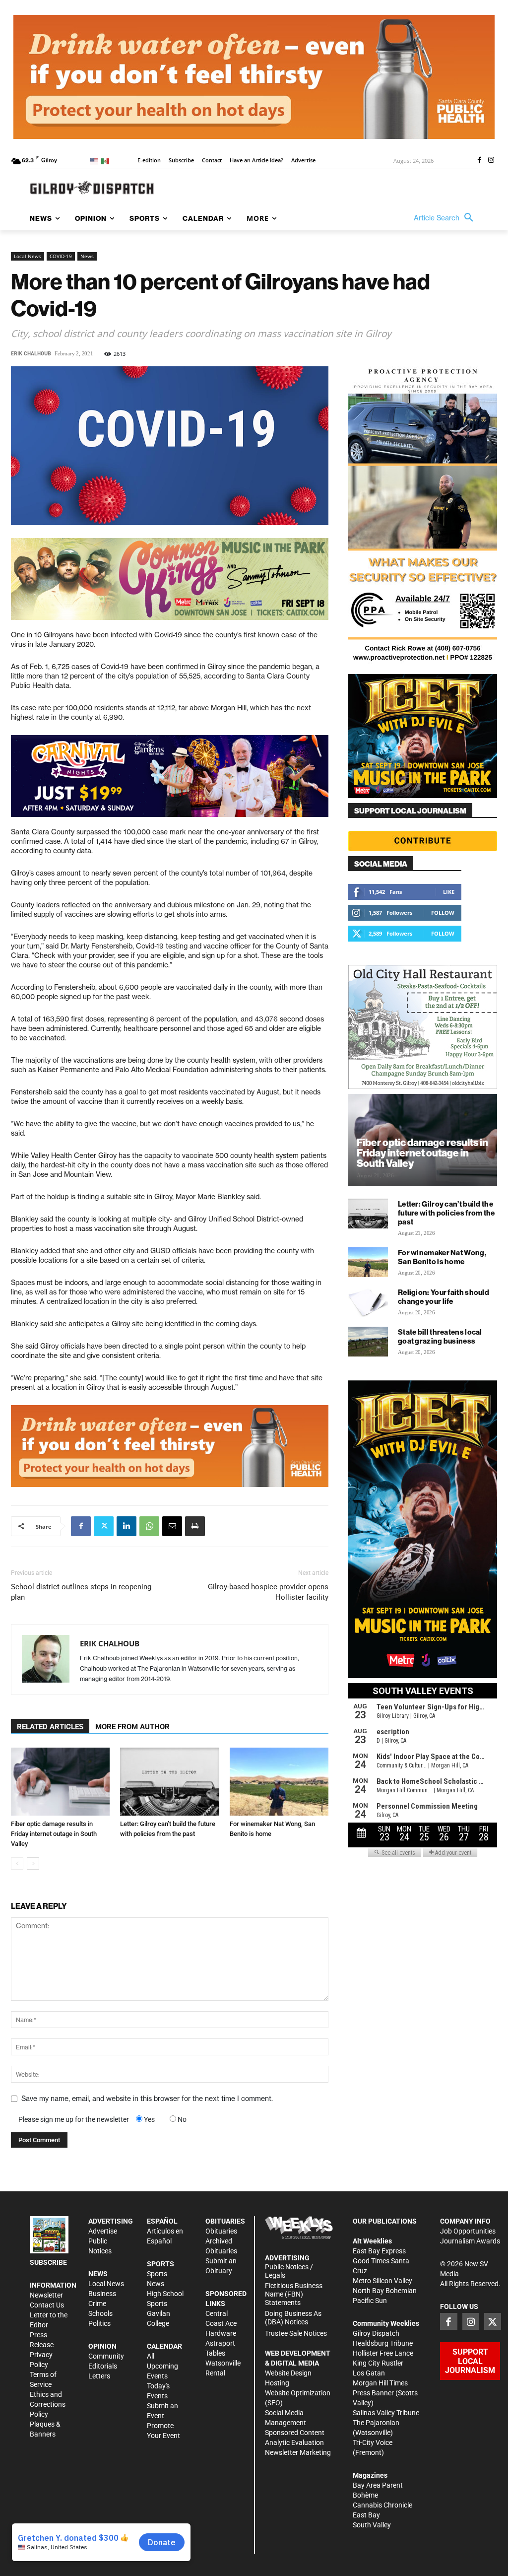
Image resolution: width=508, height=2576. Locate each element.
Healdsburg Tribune (383, 2343)
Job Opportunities (468, 2231)
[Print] (195, 1526)
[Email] (172, 1526)
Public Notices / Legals (289, 2271)
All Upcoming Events (162, 2366)
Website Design (288, 2373)
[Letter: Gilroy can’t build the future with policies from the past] (169, 1782)
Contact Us (47, 2305)
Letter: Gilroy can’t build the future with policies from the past (446, 1213)
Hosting (277, 2383)
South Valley (372, 2525)
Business (102, 2294)
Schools (100, 2313)
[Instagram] (491, 161)
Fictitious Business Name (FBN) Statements (294, 2294)
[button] (446, 218)
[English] (95, 161)
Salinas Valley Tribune (386, 2413)
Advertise (103, 2231)
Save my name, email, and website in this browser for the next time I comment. (147, 2099)
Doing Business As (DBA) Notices (293, 2318)
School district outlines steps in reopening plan (81, 1592)
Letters (99, 2376)
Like (449, 892)
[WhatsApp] (149, 1526)
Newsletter (46, 2295)
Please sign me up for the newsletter (74, 2119)
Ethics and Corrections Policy (48, 2404)
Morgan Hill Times (380, 2383)
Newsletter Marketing (298, 2452)
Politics (99, 2323)
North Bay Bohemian (385, 2291)
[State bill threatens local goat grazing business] (368, 1342)
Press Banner (373, 2393)
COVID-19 (61, 256)
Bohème (365, 2495)
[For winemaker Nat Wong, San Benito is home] (279, 1782)
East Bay (366, 2515)
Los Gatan (369, 2373)
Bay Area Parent (378, 2485)
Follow (443, 913)
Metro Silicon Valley (382, 2281)
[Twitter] (104, 1526)
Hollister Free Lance (383, 2353)
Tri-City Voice (373, 2442)
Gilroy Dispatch (376, 2333)
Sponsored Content (295, 2433)
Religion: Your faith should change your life (444, 1297)
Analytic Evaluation (294, 2442)
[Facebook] (479, 161)
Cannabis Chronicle (382, 2505)
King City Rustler (378, 2363)
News (87, 256)
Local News (28, 256)
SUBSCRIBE (48, 2262)
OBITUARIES (225, 2221)
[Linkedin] (127, 1526)
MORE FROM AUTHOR (132, 1727)
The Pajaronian (376, 2423)
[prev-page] (17, 1864)
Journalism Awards (470, 2241)
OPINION (102, 2346)
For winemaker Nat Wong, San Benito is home (442, 1257)
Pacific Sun (370, 2301)
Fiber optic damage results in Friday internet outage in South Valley (54, 1834)
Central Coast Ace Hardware (221, 2323)
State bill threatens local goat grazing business (440, 1336)
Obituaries (221, 2231)
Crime (97, 2304)
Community (106, 2356)
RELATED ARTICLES (50, 1727)
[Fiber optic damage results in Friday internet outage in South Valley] (60, 1782)
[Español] (107, 161)
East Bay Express (379, 2251)
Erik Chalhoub (31, 354)
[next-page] (33, 1864)
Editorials (103, 2366)
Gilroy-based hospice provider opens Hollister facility (268, 1592)
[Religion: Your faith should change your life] (368, 1302)
